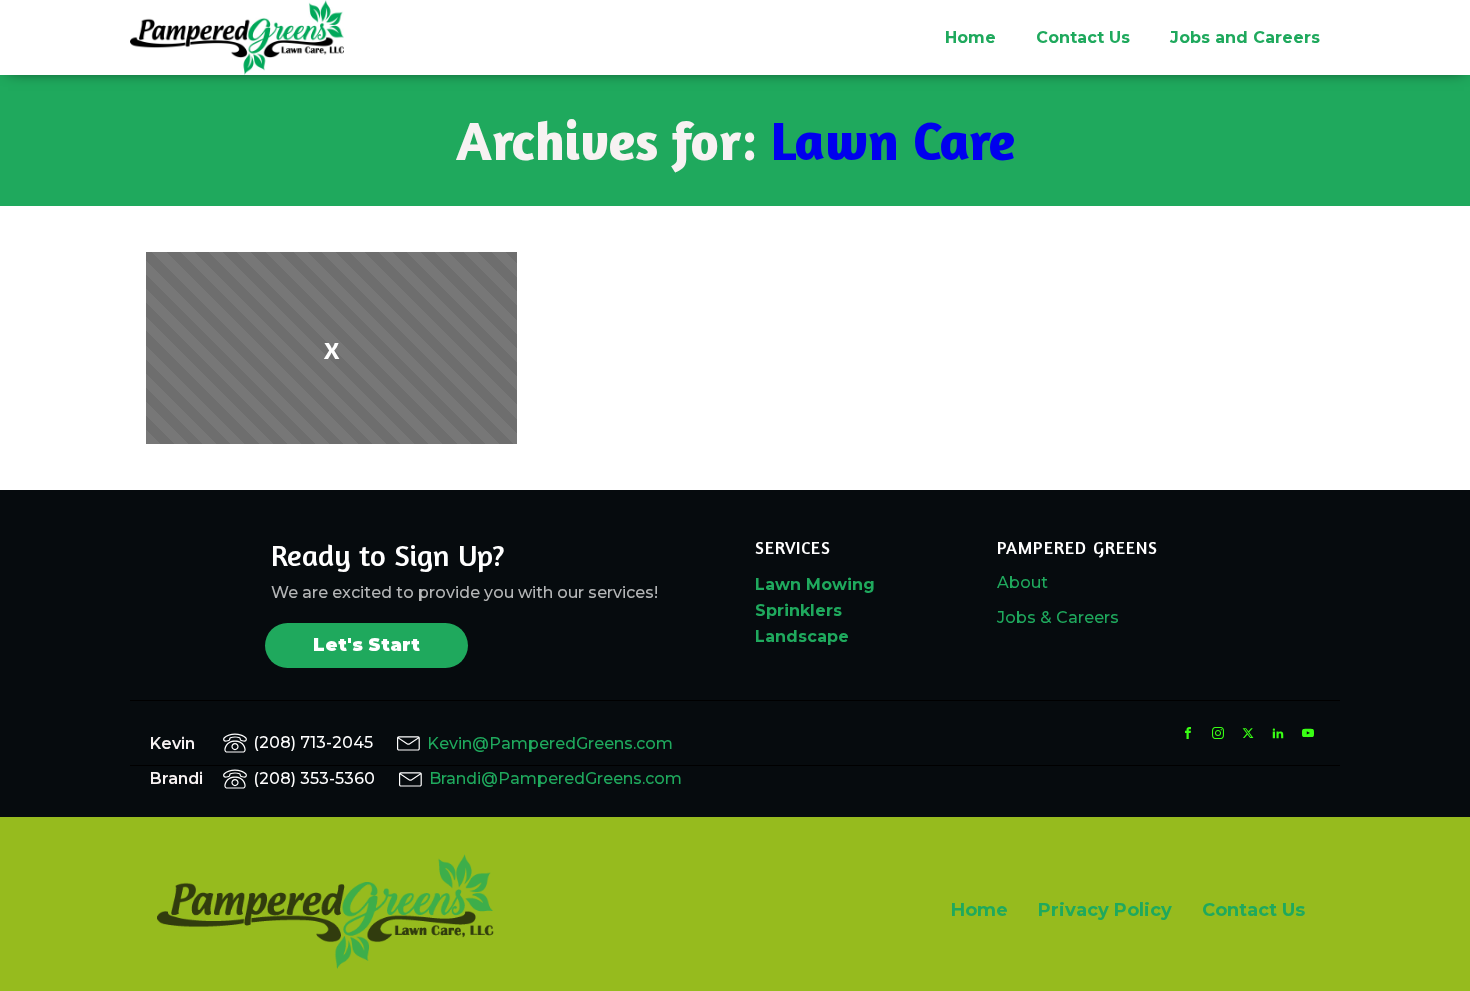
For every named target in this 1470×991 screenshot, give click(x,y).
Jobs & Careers (1058, 617)
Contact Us (1083, 37)
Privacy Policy (1105, 910)
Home (970, 37)
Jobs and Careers (1245, 37)
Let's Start (366, 645)
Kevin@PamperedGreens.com (550, 743)
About (1022, 582)
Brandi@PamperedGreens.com (555, 778)
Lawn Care (893, 139)
